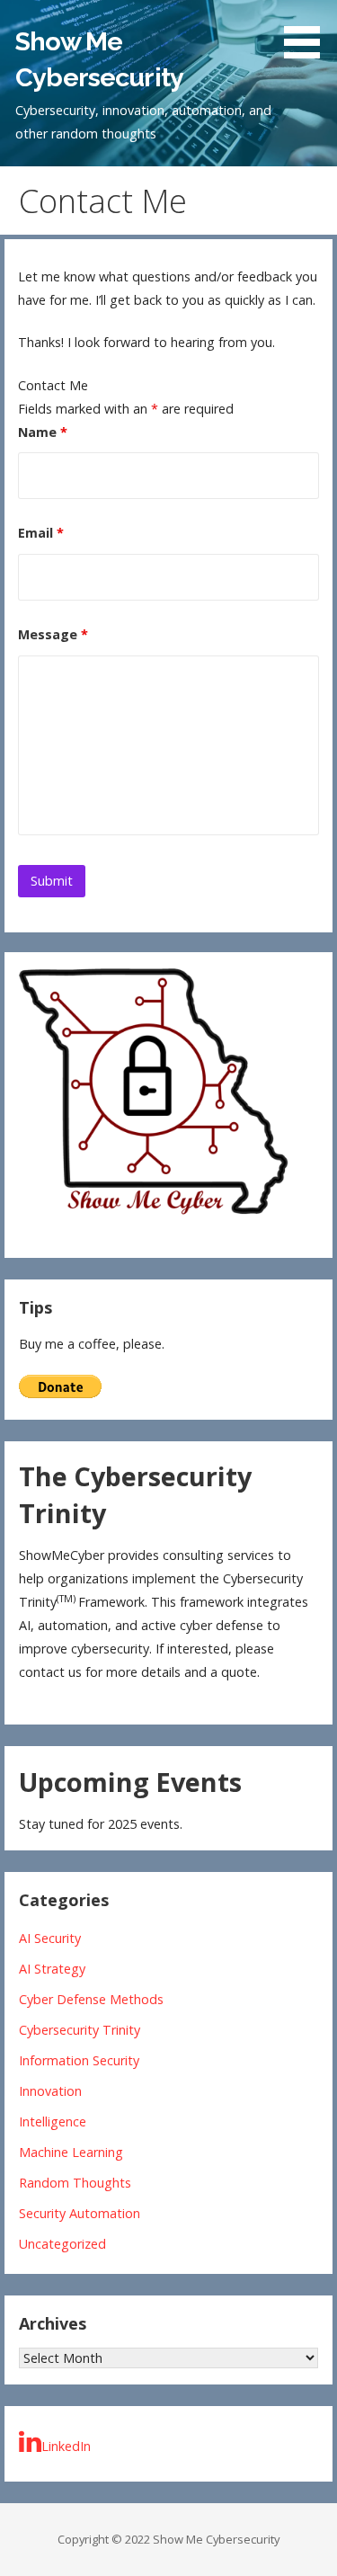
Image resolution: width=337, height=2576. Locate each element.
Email (41, 533)
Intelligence (53, 2121)
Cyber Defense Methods (91, 1999)
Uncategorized (62, 2244)
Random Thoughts (75, 2183)
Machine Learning (71, 2152)
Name (43, 432)
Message (53, 634)
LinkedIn (66, 2446)
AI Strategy (52, 1969)
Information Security (79, 2060)
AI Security (50, 1938)
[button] (308, 32)
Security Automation (80, 2213)
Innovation (50, 2091)
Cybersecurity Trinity (80, 2030)
